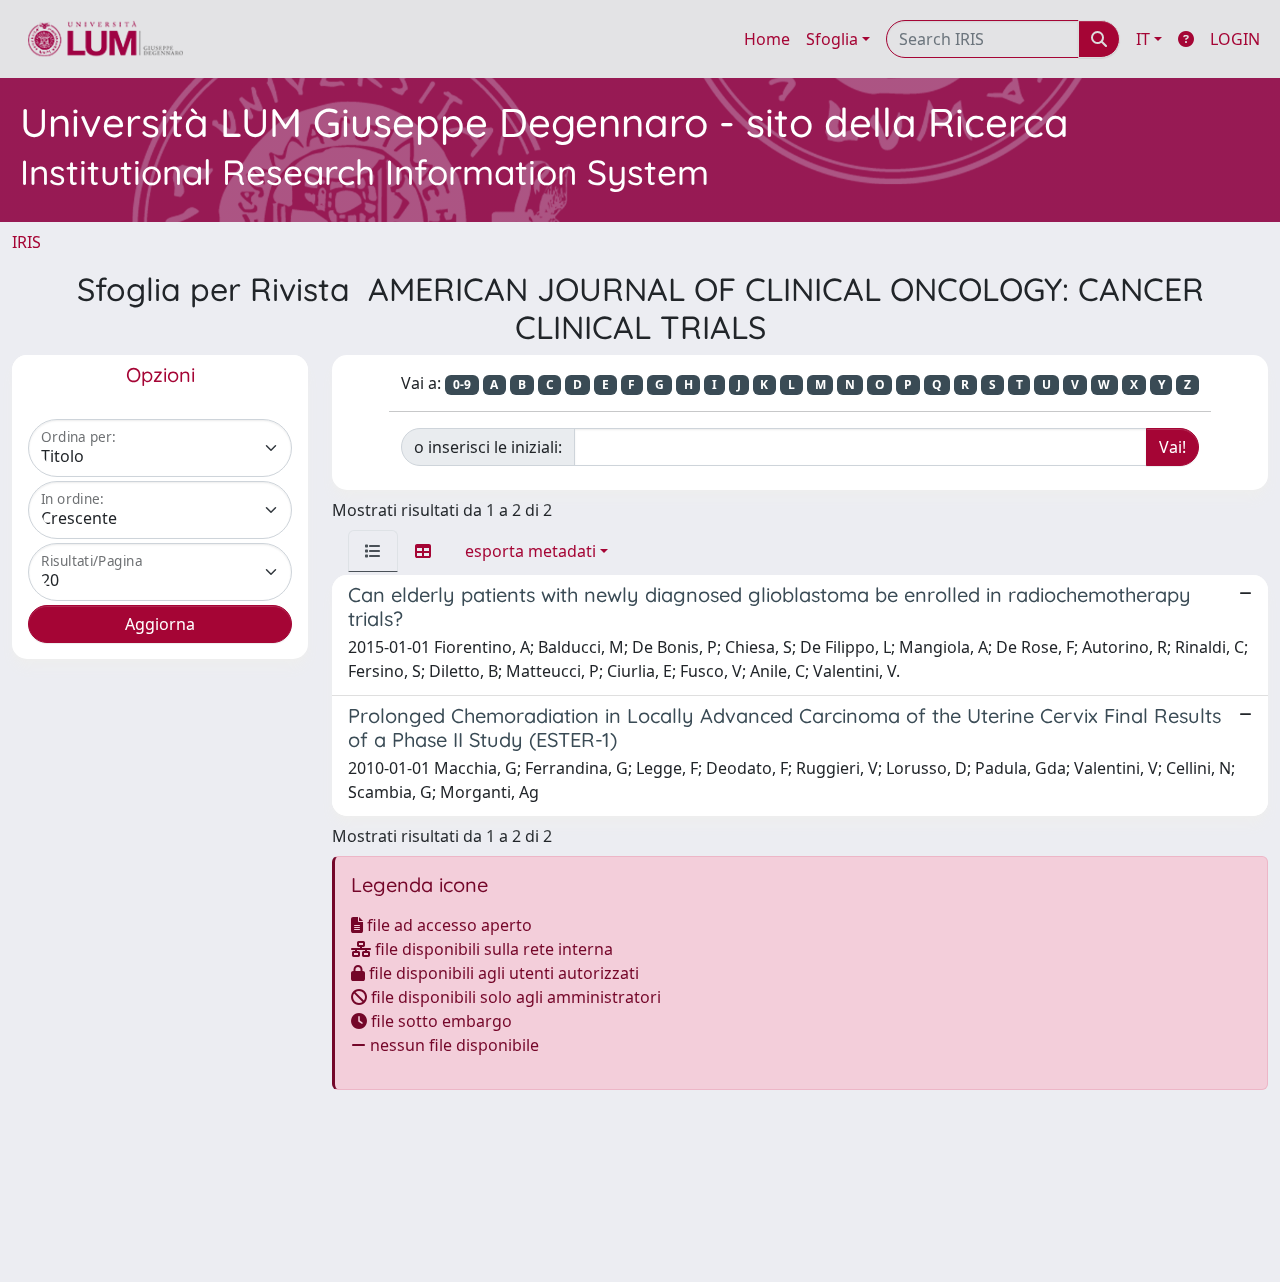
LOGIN (1235, 39)
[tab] (373, 551)
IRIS (26, 242)
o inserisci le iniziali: (488, 447)
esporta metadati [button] (530, 551)
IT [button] (1143, 39)
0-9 (462, 384)
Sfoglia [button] (832, 39)
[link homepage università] (105, 39)
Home (767, 39)
